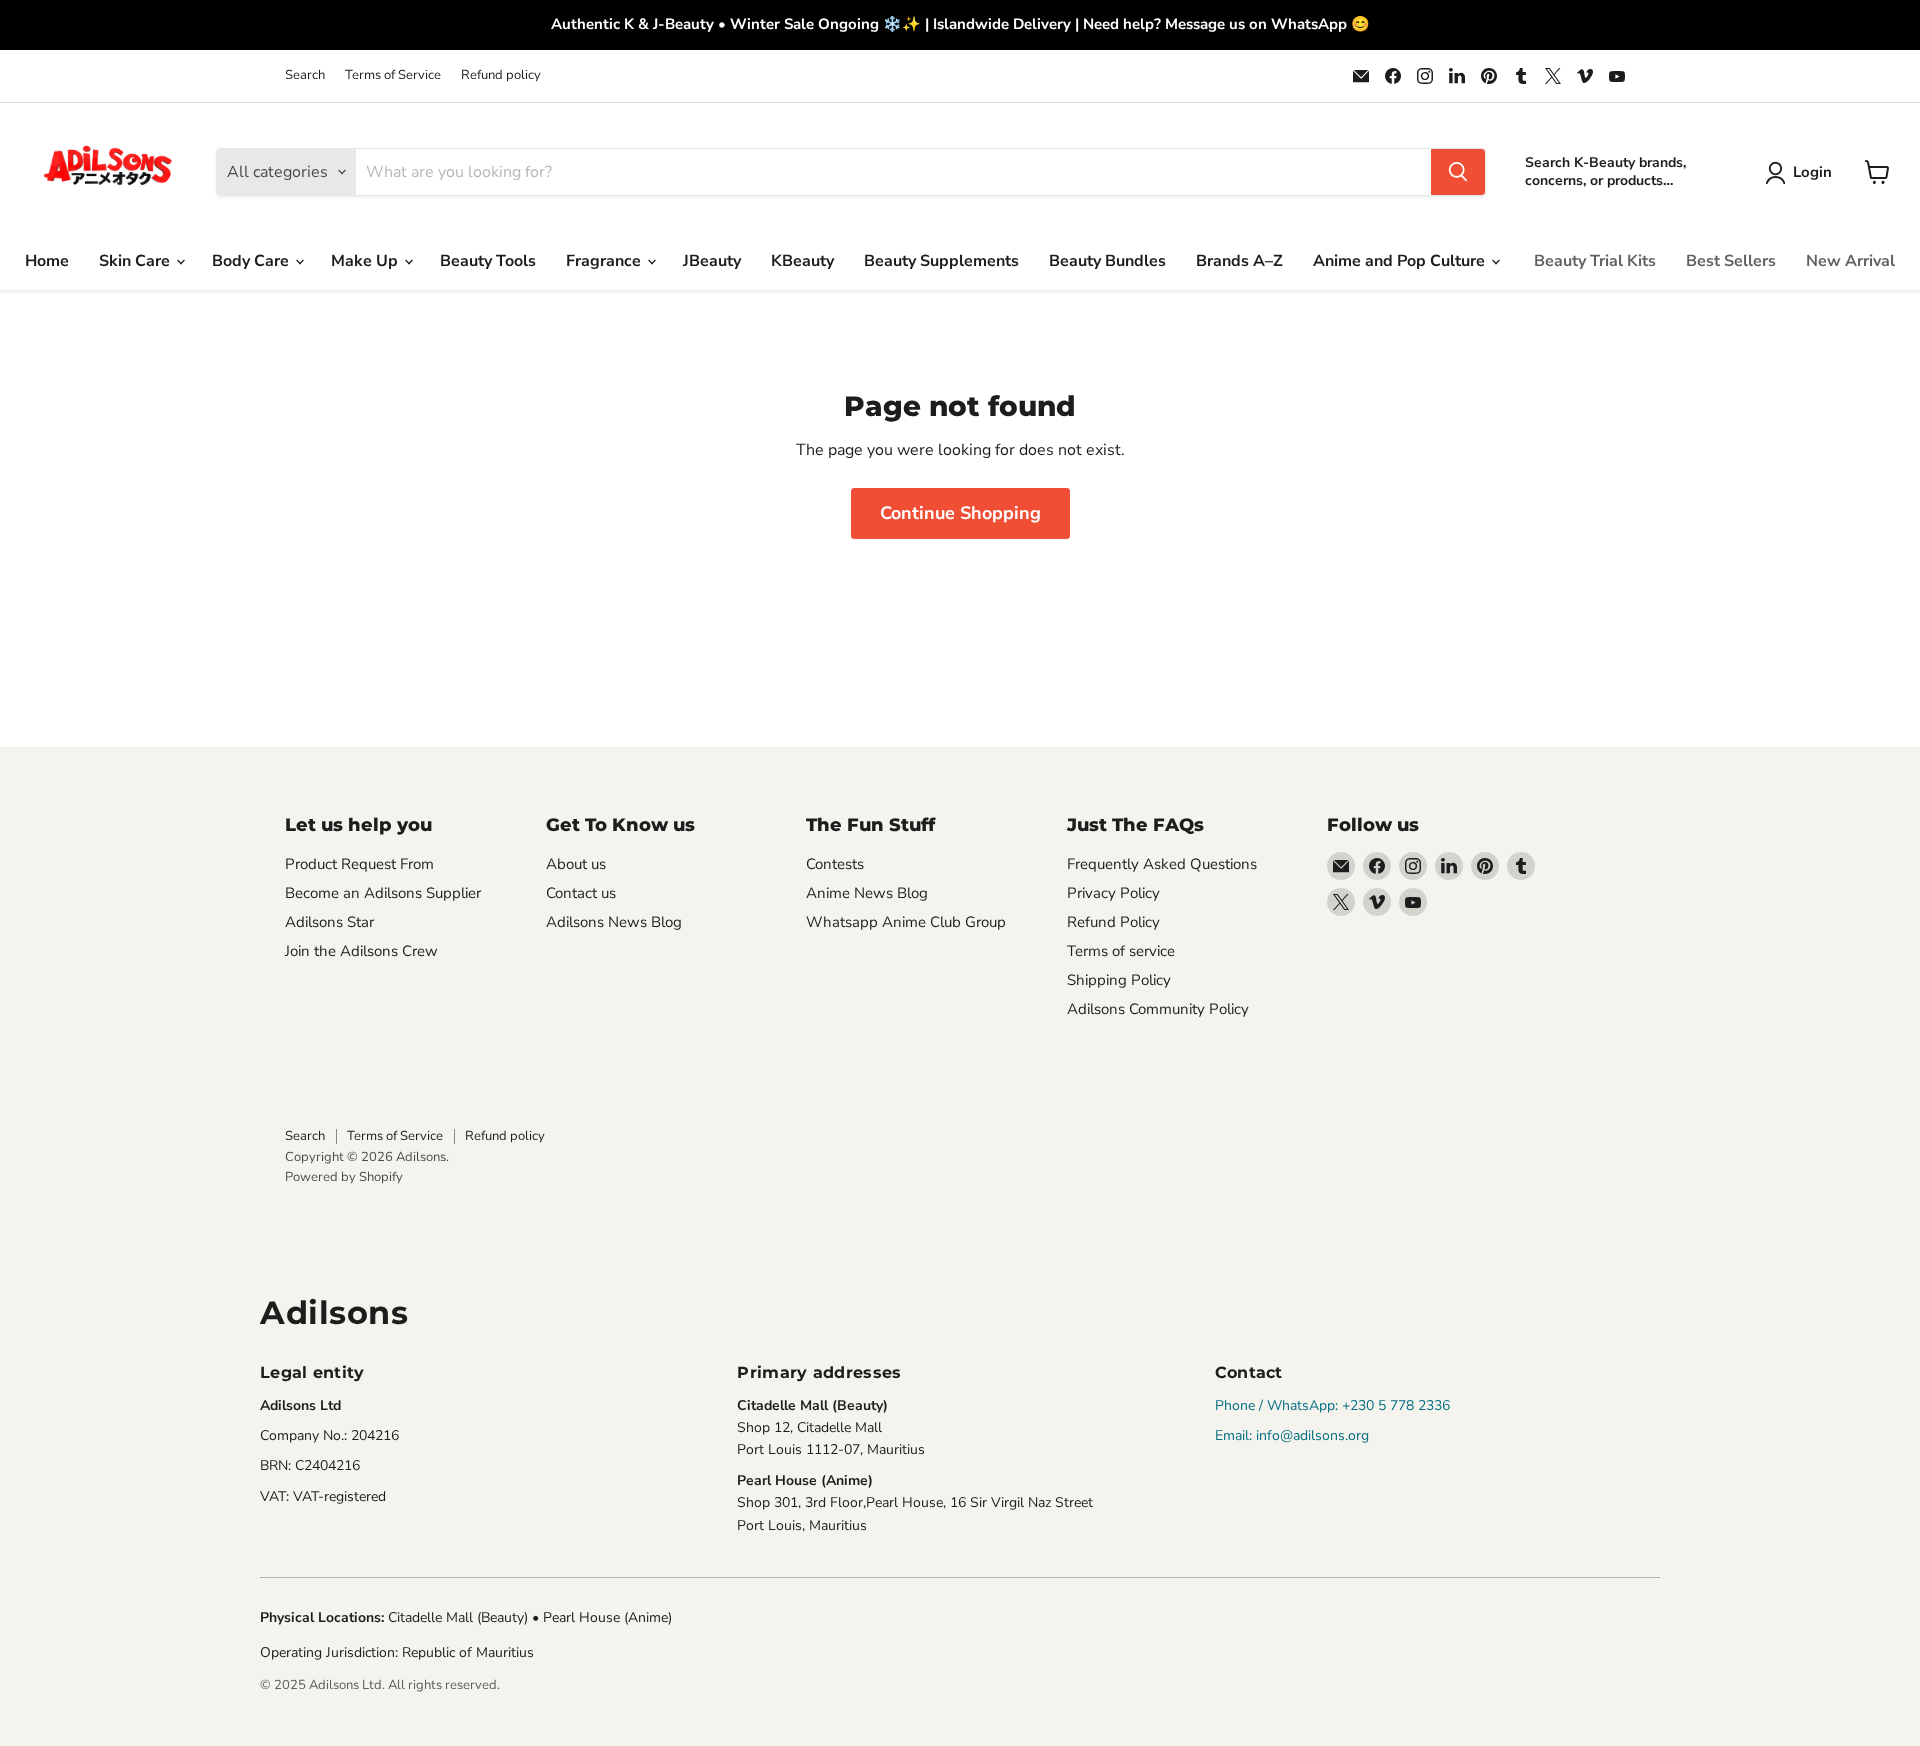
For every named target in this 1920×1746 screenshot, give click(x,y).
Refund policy (501, 75)
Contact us (581, 893)
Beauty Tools (488, 261)
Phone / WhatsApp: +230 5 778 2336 (1332, 1405)
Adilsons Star (329, 922)
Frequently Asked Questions (1162, 864)
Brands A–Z (1239, 261)
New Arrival (1850, 261)
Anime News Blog (867, 893)
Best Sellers (1731, 261)
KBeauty (802, 261)
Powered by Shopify (344, 1177)
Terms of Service (393, 75)
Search (305, 75)
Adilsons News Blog (614, 922)
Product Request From (359, 864)
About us (576, 864)
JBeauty (712, 261)
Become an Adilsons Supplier (383, 893)
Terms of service (1121, 951)
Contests (835, 864)
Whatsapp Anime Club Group (906, 922)
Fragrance (605, 261)
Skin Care (136, 261)
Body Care (252, 261)
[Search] (1458, 172)
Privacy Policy (1113, 893)
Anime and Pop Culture (1401, 261)
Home (47, 261)
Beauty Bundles (1107, 261)
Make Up (366, 261)
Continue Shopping (960, 513)
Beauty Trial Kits (1595, 261)
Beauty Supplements (941, 261)
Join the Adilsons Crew (361, 951)
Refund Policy (1113, 922)
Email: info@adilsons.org (1292, 1435)
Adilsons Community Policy (1158, 1009)
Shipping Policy (1119, 980)
